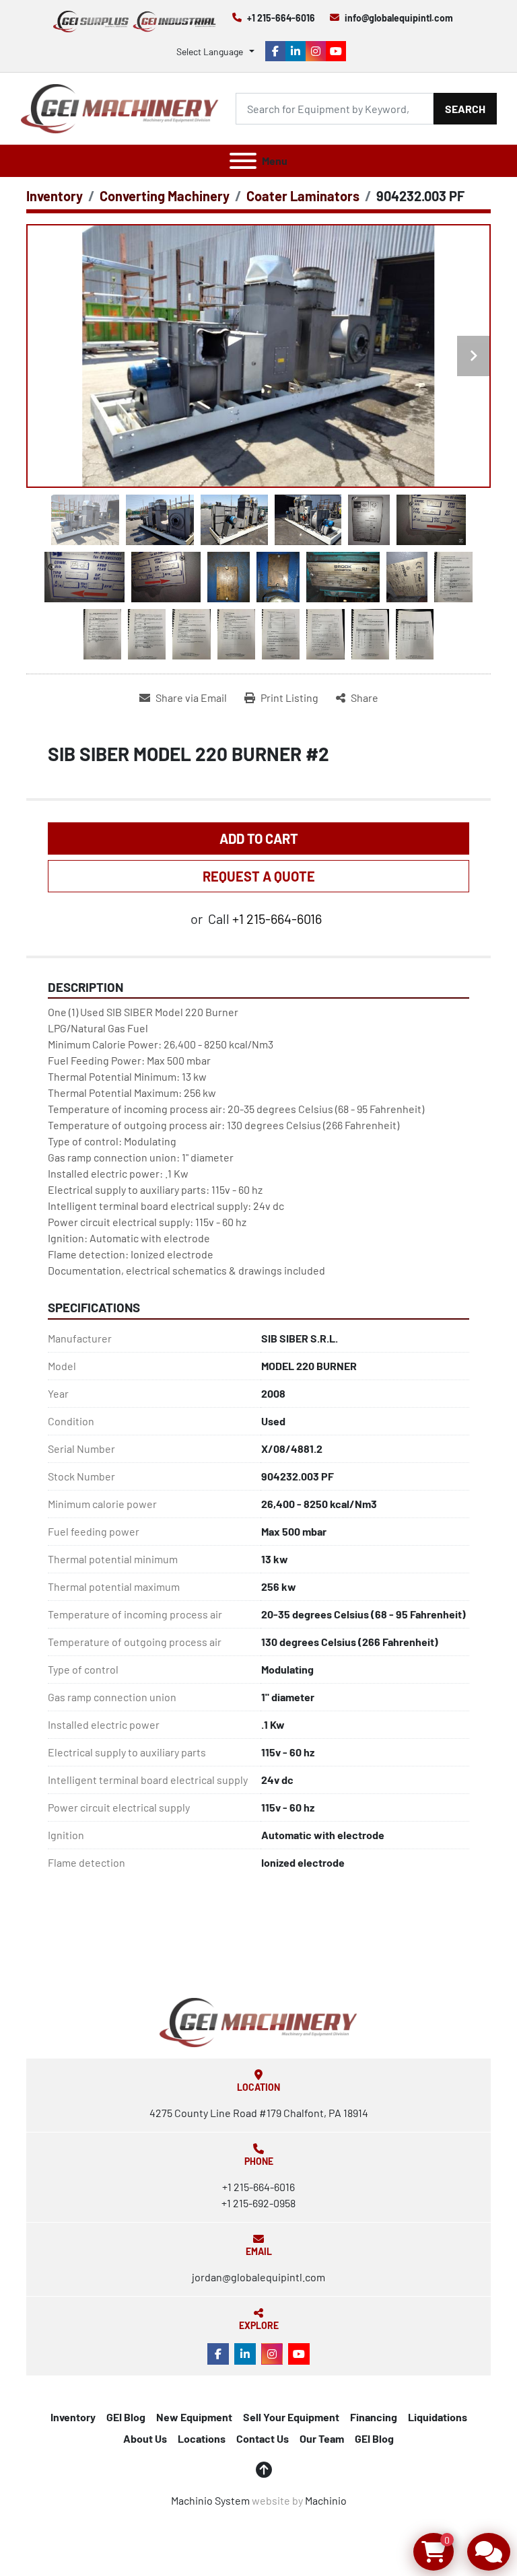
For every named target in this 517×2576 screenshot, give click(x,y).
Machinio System (210, 2500)
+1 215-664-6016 (281, 18)
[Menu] (243, 161)
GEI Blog (126, 2417)
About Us (145, 2438)
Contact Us (263, 2438)
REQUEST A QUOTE (259, 876)
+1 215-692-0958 (258, 2203)
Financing (374, 2417)
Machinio (326, 2500)
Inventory (73, 2417)
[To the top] (264, 2470)
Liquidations (438, 2417)
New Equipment (194, 2417)
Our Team (322, 2438)
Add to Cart (259, 838)
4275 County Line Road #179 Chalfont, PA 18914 (259, 2113)
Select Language (210, 51)
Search (465, 109)
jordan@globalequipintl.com (258, 2277)
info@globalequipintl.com (399, 18)
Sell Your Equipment (291, 2417)
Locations (202, 2438)
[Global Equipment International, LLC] (258, 2021)
